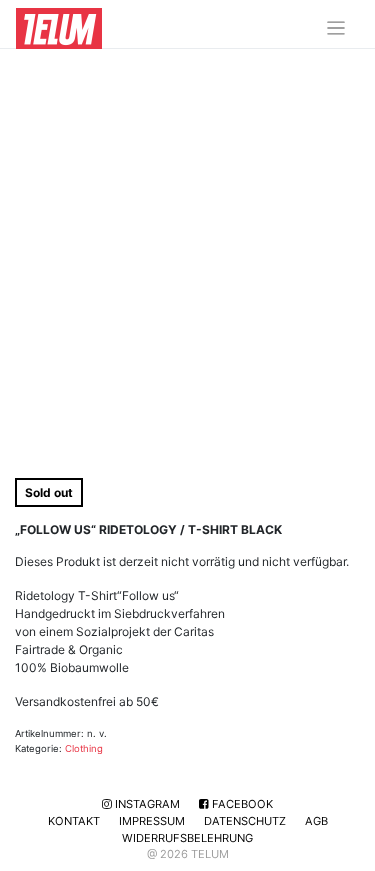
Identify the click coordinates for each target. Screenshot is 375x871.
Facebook (241, 804)
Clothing (84, 748)
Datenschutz (245, 821)
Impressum (152, 821)
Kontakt (74, 821)
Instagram (146, 804)
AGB (316, 821)
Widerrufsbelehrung (187, 838)
